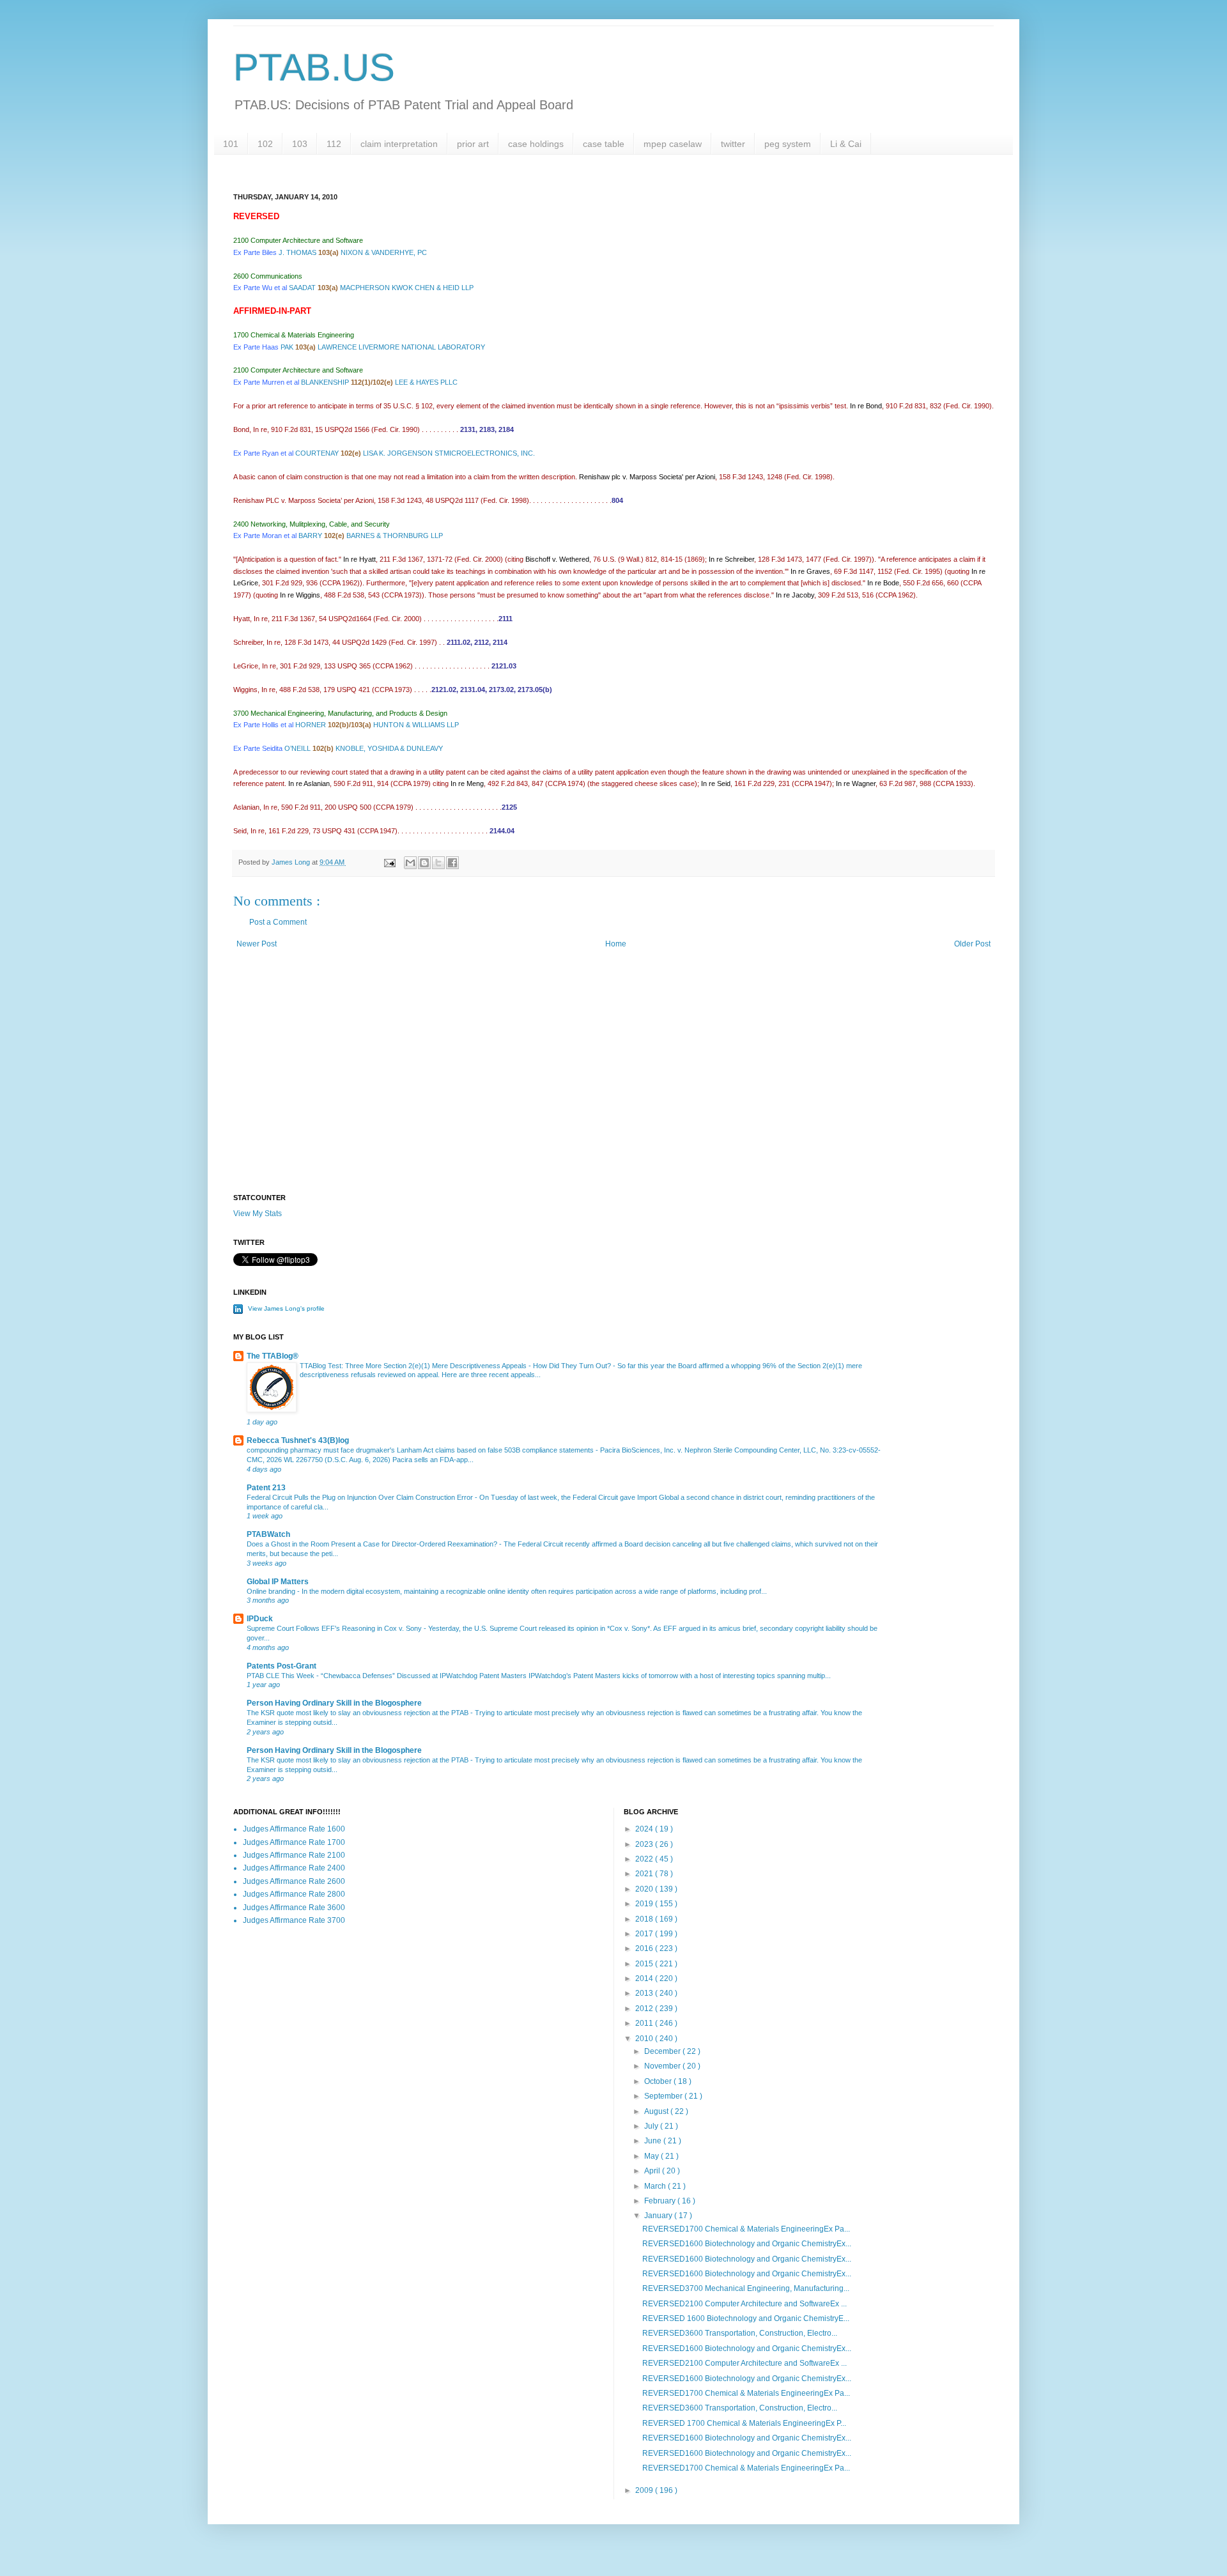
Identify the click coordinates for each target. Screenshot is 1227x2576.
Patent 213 (266, 1488)
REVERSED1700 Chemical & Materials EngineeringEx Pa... (746, 2229)
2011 (645, 2023)
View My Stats (258, 1214)
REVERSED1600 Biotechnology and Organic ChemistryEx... (747, 2244)
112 (334, 144)
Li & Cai (846, 144)
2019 (645, 1904)
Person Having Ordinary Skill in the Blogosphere (334, 1703)
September (664, 2096)
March (656, 2186)
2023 (645, 1844)
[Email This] (410, 863)
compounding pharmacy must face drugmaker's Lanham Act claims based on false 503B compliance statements (421, 1450)
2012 (645, 2009)
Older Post (972, 944)
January (659, 2216)
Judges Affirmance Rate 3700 (294, 1920)
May (652, 2156)
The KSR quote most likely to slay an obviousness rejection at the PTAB (359, 1713)
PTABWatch (268, 1534)
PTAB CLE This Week (282, 1676)
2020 (645, 1889)
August (657, 2111)
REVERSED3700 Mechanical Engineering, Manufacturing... (746, 2288)
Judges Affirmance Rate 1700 (294, 1842)
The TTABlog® (273, 1356)
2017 (645, 1934)
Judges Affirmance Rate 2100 (294, 1855)
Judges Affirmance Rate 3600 (294, 1908)
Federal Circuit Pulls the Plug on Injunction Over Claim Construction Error (361, 1497)
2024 (645, 1829)
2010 (645, 2039)
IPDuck (260, 1619)
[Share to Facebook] (452, 863)
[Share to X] (438, 863)
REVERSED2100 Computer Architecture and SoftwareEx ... (745, 2304)
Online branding (272, 1591)
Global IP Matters (278, 1582)
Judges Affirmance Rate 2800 (294, 1894)
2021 (645, 1874)
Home (616, 944)
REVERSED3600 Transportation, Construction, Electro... (740, 2333)
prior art (473, 144)
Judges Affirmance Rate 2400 (294, 1868)
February (661, 2201)
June (654, 2141)
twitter (733, 144)
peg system (788, 144)
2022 (645, 1859)
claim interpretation (399, 144)
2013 (645, 1993)
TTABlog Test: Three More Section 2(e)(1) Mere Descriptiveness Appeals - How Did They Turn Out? (456, 1366)
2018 (645, 1919)
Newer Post (257, 944)
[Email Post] (389, 862)
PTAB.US (314, 67)
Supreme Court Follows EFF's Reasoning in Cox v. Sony (335, 1628)
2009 (645, 2490)
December (663, 2051)
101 (231, 144)
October (659, 2081)
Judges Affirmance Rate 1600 (294, 1829)
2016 (645, 1948)
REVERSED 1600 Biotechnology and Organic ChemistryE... (746, 2318)
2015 (645, 1964)
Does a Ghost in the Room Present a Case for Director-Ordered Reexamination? (373, 1544)
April (653, 2171)
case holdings (536, 144)
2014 (645, 1978)
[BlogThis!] (424, 863)
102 (265, 144)
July (652, 2126)
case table (604, 144)
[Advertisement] (613, 1085)
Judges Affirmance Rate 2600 (294, 1881)
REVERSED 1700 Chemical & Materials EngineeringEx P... (744, 2423)
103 (300, 144)
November (663, 2066)
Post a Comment (278, 922)
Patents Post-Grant (282, 1666)
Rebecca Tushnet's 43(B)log (298, 1440)
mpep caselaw (673, 144)
